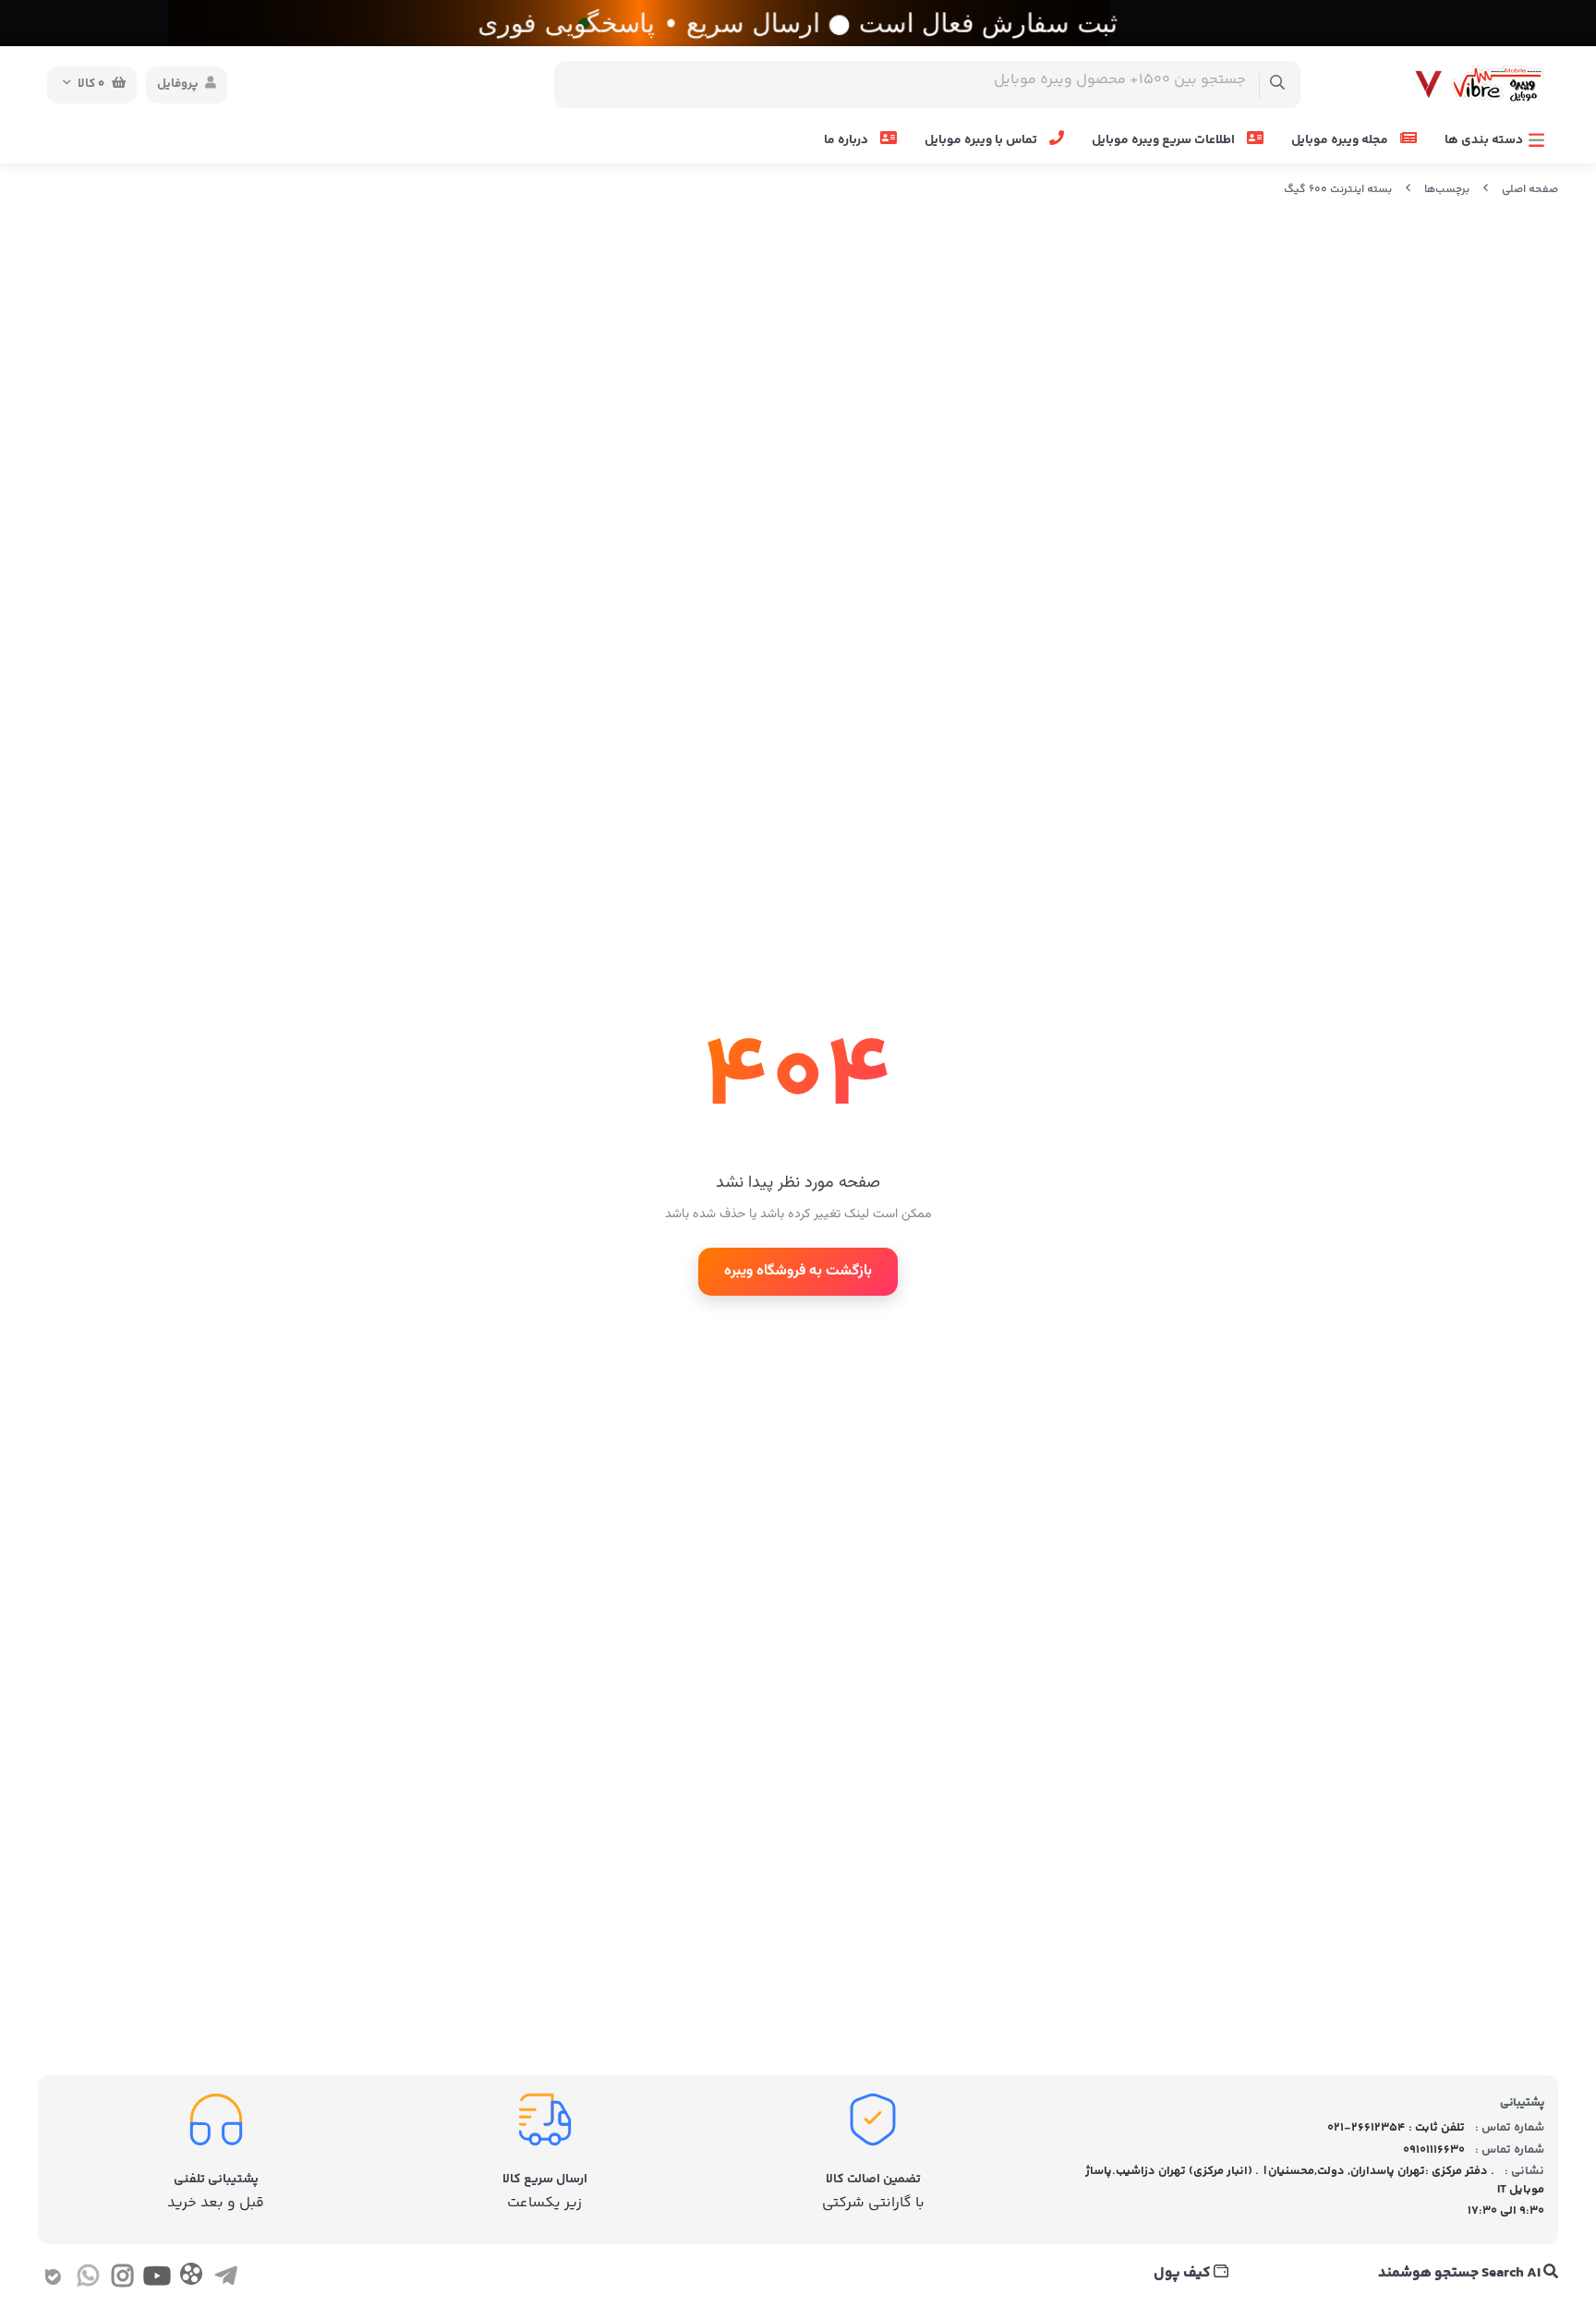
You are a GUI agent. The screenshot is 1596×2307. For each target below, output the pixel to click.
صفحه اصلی (1530, 190)
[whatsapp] (87, 2280)
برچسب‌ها (1447, 190)
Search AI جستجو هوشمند (1461, 2274)
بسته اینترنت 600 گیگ (1338, 190)
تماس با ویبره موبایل (982, 140)
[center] (1278, 85)
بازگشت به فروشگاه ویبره (798, 1271)
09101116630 (1434, 2150)
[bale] (53, 2280)
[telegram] (226, 2280)
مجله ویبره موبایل (1341, 140)
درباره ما (847, 140)
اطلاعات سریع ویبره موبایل (1165, 140)
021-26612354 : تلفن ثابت (1396, 2128)
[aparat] (191, 2278)
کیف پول (1184, 2274)
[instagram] (122, 2280)
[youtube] (157, 2280)
